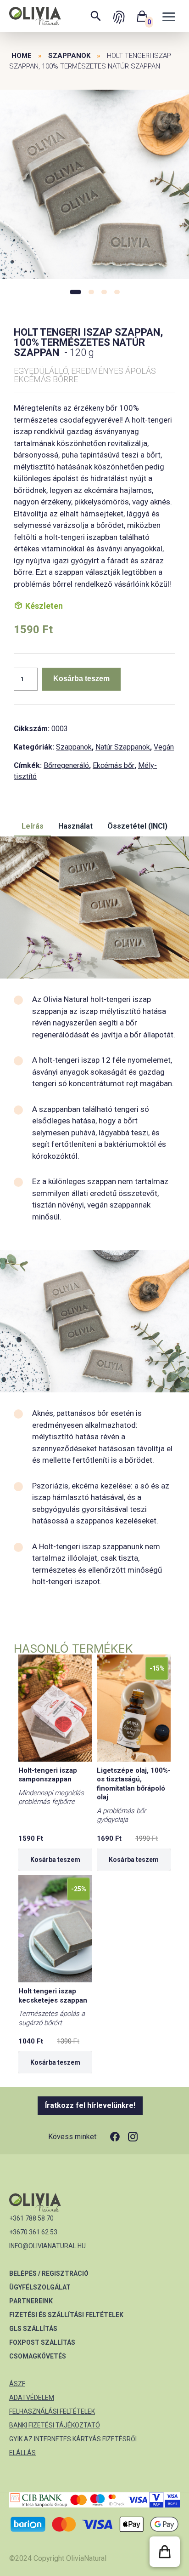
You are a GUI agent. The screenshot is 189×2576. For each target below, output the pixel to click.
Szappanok (69, 56)
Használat (75, 826)
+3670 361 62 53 (33, 2232)
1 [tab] (75, 292)
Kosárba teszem (81, 678)
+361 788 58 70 (31, 2218)
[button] (165, 2552)
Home (22, 56)
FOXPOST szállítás (42, 2342)
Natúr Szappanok (123, 747)
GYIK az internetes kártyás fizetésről (74, 2439)
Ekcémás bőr (114, 765)
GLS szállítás (33, 2329)
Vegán (164, 747)
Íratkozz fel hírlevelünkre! (90, 2105)
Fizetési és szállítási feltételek (66, 2315)
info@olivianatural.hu (47, 2246)
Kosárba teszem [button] (55, 1860)
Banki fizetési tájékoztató (55, 2425)
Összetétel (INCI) (137, 826)
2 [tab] (91, 292)
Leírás (33, 826)
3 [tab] (104, 292)
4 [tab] (117, 292)
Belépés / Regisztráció (49, 2273)
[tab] (33, 827)
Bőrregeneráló (66, 765)
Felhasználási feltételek (52, 2411)
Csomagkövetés (38, 2356)
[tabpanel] (94, 185)
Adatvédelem (32, 2398)
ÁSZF (17, 2384)
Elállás (22, 2453)
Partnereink (31, 2301)
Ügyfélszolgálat (40, 2287)
